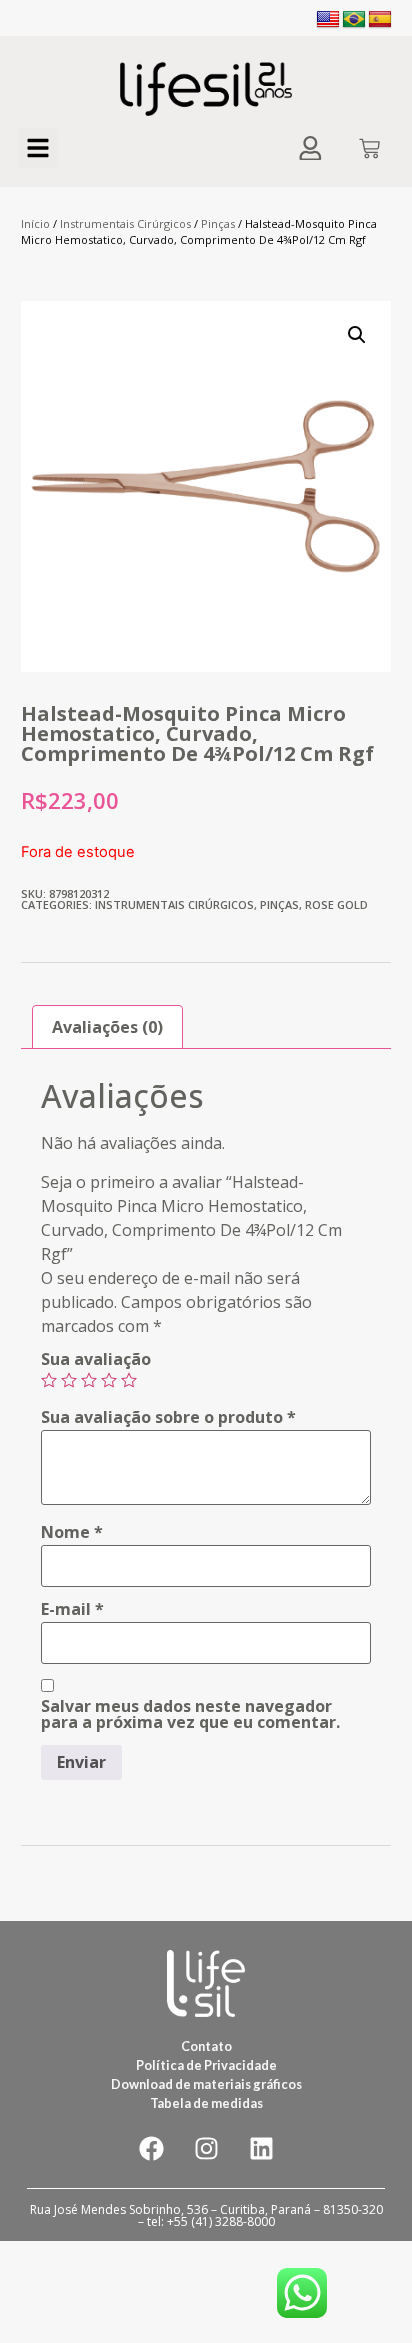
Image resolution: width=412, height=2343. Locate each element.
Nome (72, 1532)
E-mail (72, 1609)
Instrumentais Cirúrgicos (125, 223)
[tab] (107, 1027)
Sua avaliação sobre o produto (168, 1417)
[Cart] (369, 150)
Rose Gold (336, 904)
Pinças (218, 223)
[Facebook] (151, 2148)
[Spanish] (380, 20)
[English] (328, 20)
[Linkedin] (261, 2148)
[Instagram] (206, 2148)
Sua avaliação (96, 1359)
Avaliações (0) (107, 1027)
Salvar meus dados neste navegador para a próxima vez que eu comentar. (190, 1714)
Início (35, 223)
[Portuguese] (354, 20)
